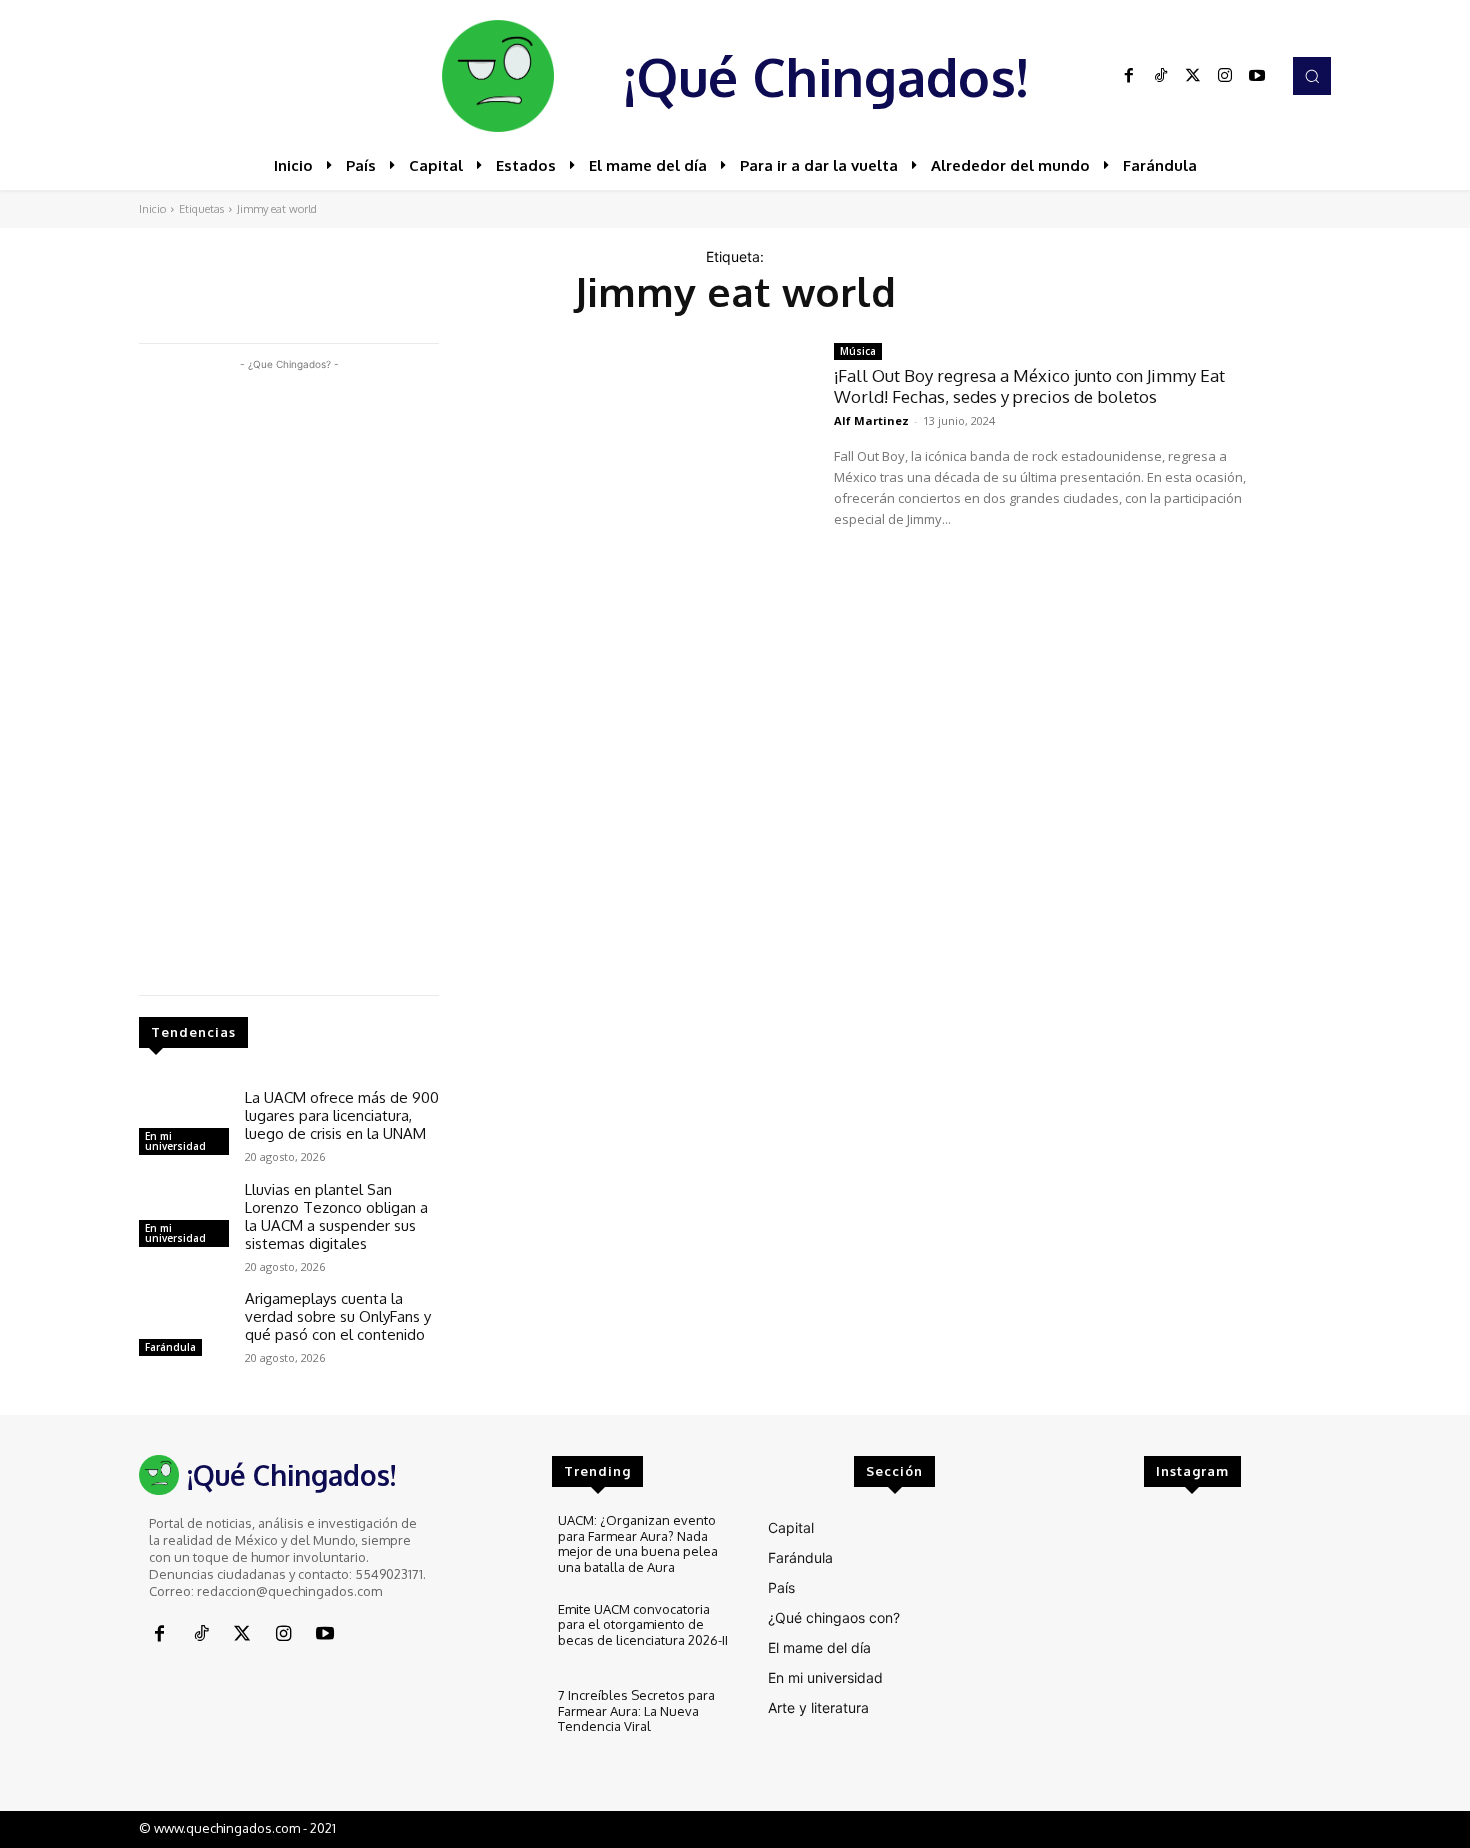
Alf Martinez (871, 420)
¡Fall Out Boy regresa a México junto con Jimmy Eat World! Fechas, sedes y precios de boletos (1029, 385)
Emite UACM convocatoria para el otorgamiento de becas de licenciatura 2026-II (643, 1624)
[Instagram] (1225, 76)
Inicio (152, 209)
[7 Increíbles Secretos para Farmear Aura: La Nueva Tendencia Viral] (500, 1721)
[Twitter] (1193, 76)
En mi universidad (175, 1141)
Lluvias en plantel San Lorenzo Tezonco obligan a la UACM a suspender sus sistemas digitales (336, 1216)
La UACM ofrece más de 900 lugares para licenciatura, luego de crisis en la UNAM (342, 1115)
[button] (1312, 76)
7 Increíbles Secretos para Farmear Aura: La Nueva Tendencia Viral (636, 1710)
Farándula (170, 1347)
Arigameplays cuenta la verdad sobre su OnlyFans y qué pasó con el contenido (338, 1316)
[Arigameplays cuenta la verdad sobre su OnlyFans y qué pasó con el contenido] (184, 1326)
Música (858, 351)
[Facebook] (1129, 76)
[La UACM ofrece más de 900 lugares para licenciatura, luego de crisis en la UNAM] (184, 1125)
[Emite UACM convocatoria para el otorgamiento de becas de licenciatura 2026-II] (500, 1635)
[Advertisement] (289, 675)
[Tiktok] (1161, 76)
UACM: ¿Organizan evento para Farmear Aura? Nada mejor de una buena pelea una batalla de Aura (638, 1543)
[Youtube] (1257, 76)
